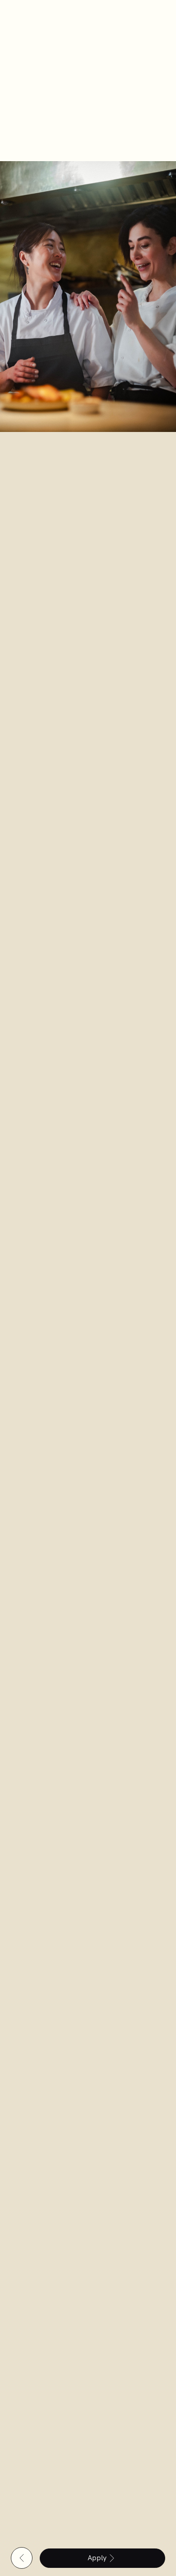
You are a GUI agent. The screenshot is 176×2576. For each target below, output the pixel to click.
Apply (97, 2558)
